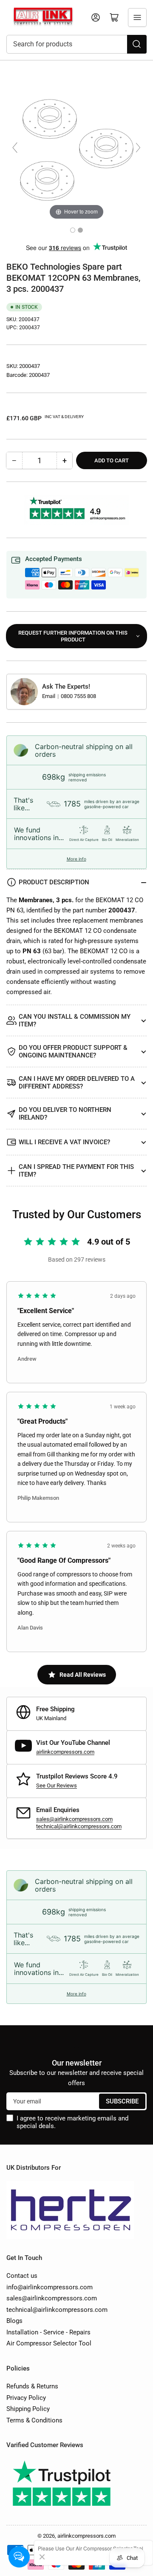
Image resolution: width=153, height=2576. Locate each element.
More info (76, 859)
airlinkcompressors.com (65, 1752)
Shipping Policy (28, 2409)
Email (49, 696)
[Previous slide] (15, 148)
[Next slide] (138, 148)
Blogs (14, 2321)
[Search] (137, 44)
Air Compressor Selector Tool (49, 2343)
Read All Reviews (83, 1675)
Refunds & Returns (32, 2386)
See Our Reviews (57, 1785)
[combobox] (76, 44)
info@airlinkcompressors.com (50, 2287)
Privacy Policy (26, 2398)
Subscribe (122, 2101)
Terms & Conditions (34, 2420)
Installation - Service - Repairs (48, 2332)
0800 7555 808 (78, 696)
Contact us (22, 2276)
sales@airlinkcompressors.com (74, 1819)
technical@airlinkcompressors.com (79, 1826)
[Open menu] (137, 17)
